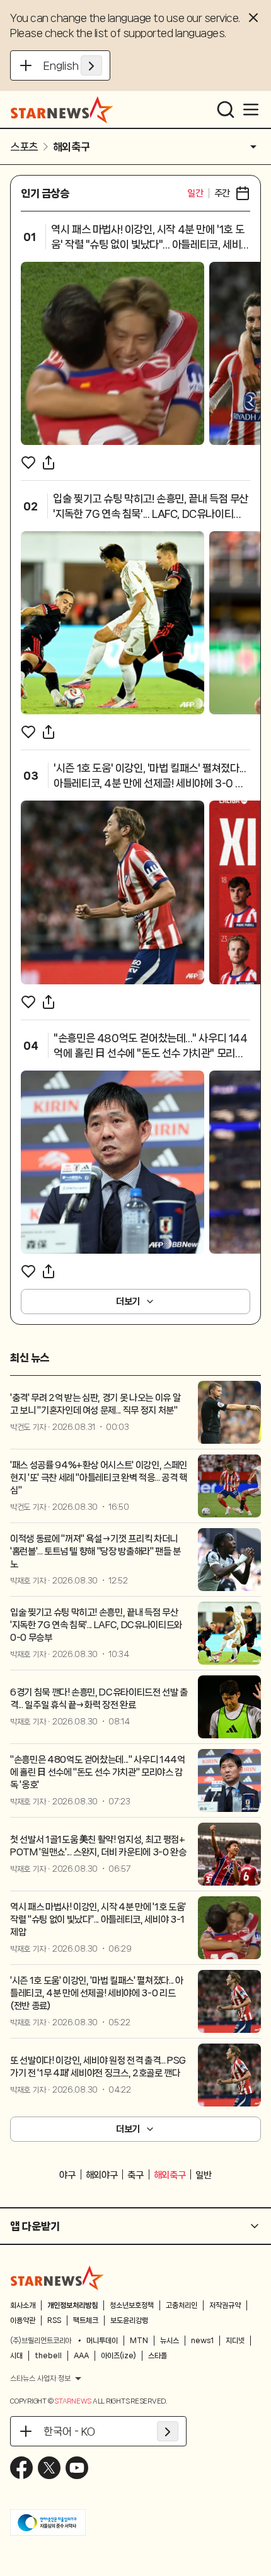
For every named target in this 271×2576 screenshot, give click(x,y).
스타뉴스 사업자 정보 (40, 2378)
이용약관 (23, 2320)
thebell (48, 2356)
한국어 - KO (69, 2431)
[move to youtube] (77, 2468)
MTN (139, 2341)
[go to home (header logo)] (62, 110)
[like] (28, 463)
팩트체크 (86, 2320)
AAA (81, 2356)
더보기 (128, 1302)
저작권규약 (225, 2305)
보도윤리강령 (129, 2320)
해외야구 (102, 2175)
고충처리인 (182, 2305)
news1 (202, 2341)
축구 (135, 2175)
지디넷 (235, 2341)
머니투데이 (102, 2341)
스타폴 (158, 2356)
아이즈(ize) (118, 2356)
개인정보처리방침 (72, 2305)
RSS (54, 2320)
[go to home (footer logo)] (57, 2278)
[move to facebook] (21, 2468)
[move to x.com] (49, 2468)
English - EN (73, 65)
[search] (226, 110)
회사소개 (23, 2305)
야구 (67, 2175)
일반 (203, 2175)
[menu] (251, 110)
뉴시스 (170, 2341)
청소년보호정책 (132, 2305)
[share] (49, 463)
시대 (16, 2356)
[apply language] (91, 65)
